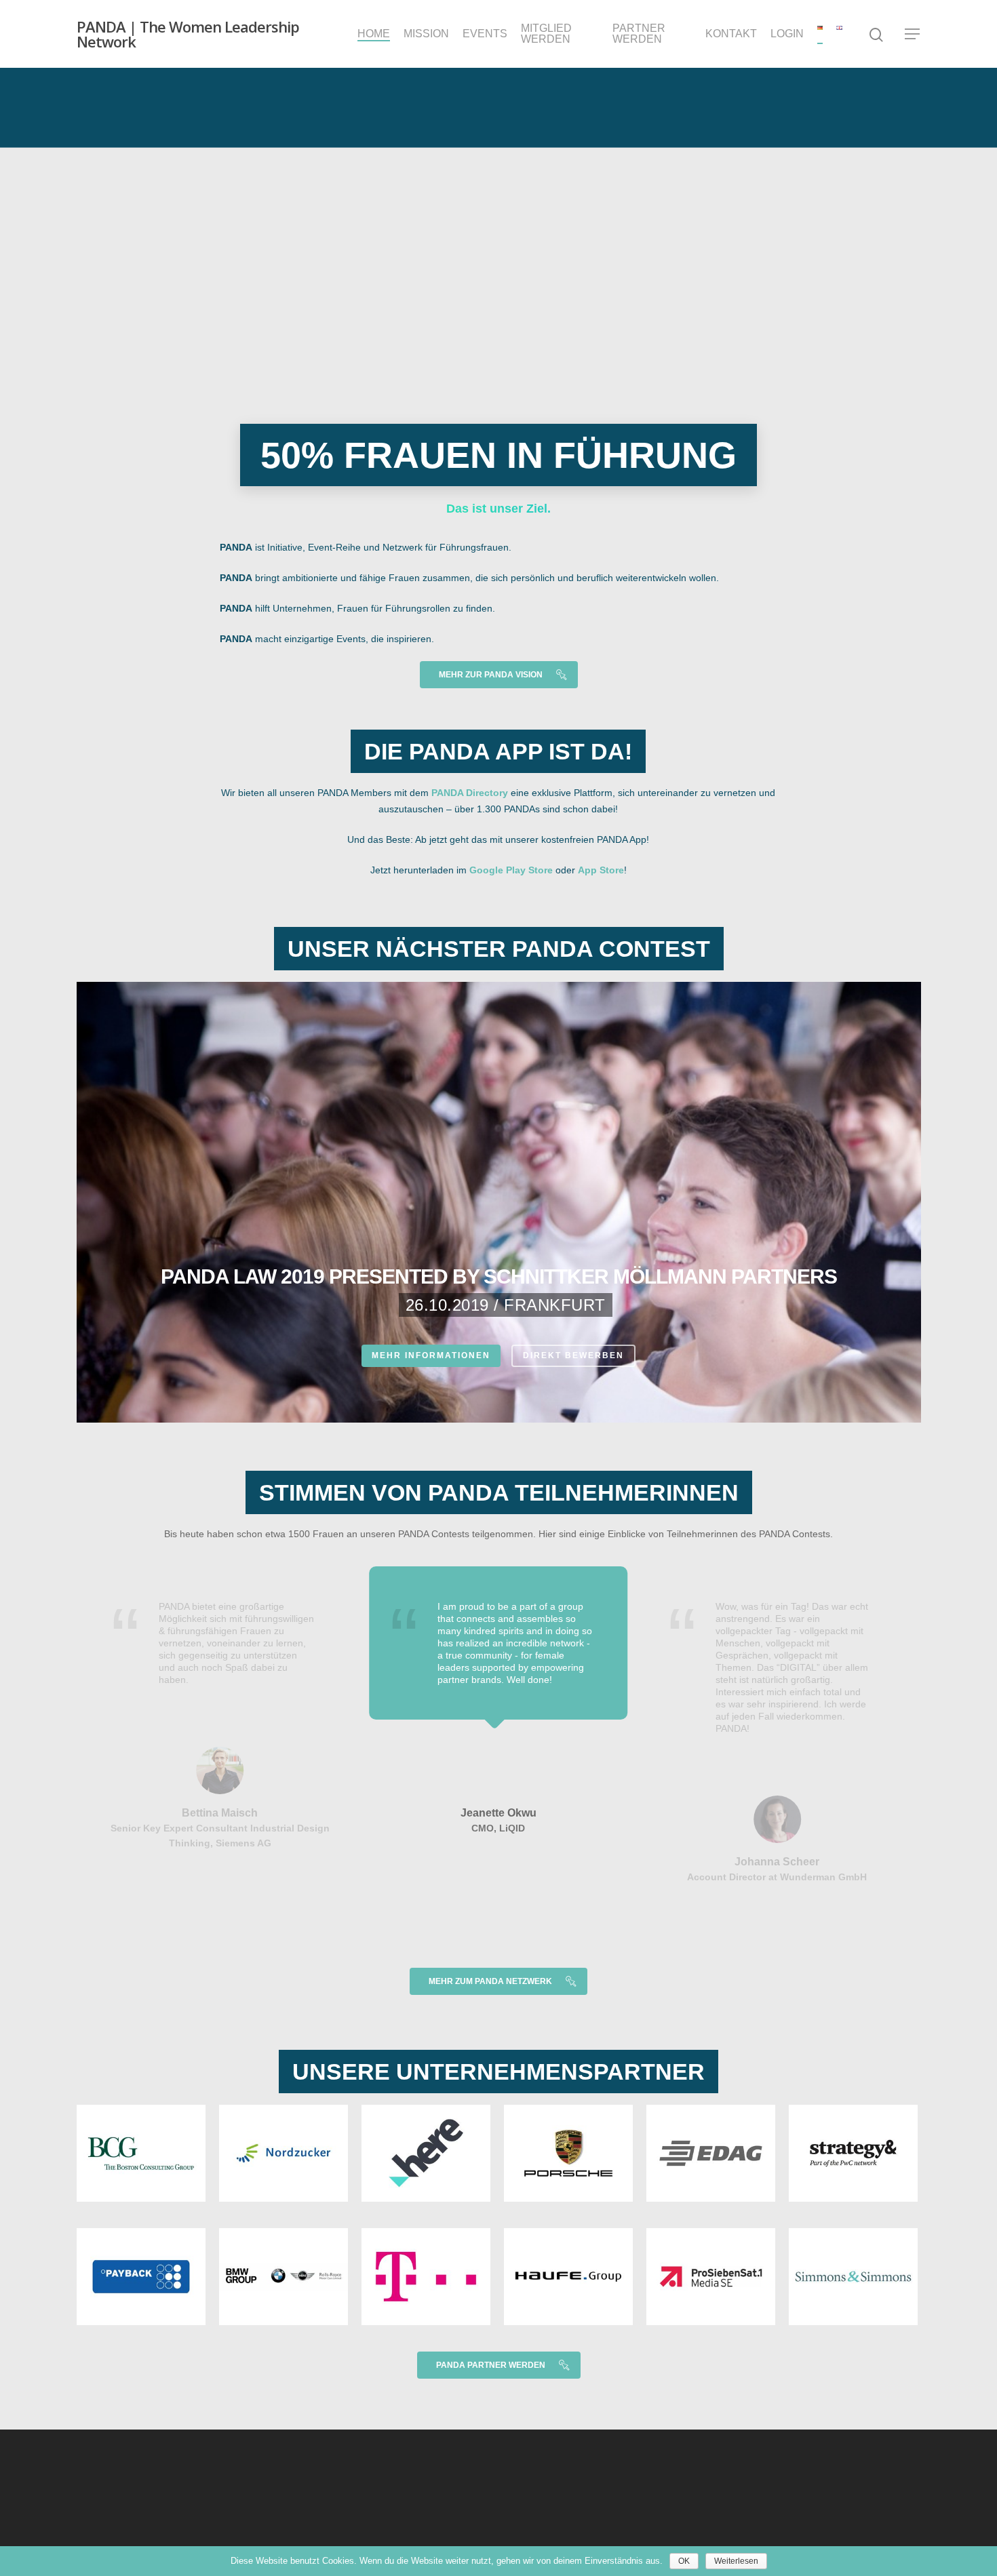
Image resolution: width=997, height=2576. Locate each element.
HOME (374, 34)
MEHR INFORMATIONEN (431, 1355)
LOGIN (787, 34)
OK (684, 2561)
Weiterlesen (736, 2561)
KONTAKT (731, 34)
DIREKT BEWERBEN (573, 1355)
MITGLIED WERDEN (546, 34)
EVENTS (485, 34)
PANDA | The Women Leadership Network (188, 34)
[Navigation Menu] (913, 34)
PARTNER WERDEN (639, 34)
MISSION (426, 34)
